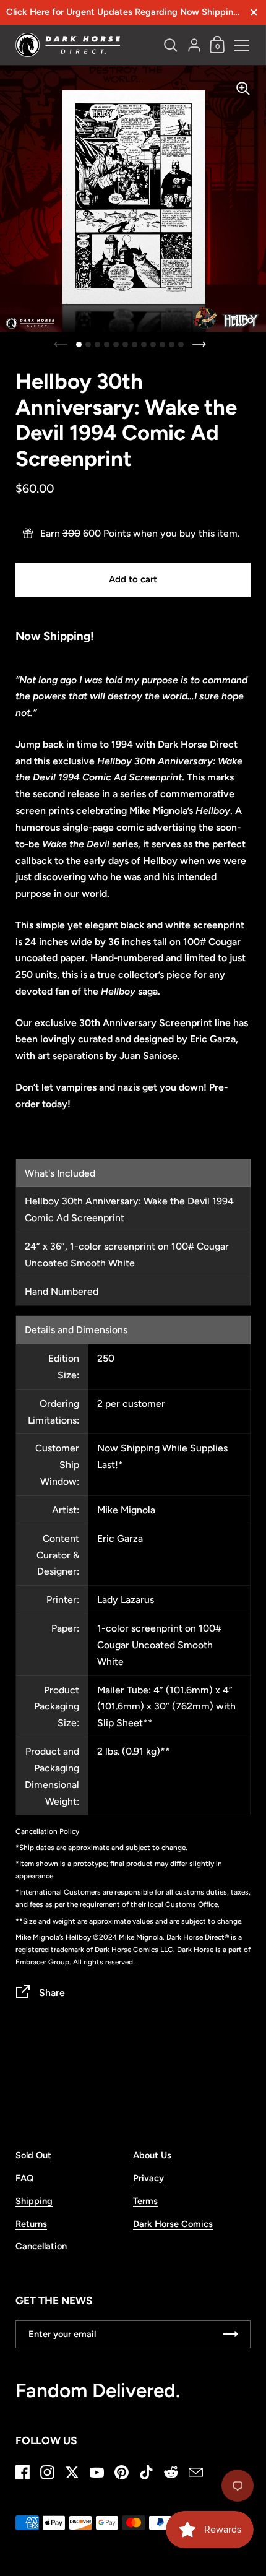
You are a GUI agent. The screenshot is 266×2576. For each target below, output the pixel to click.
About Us (152, 2155)
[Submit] (231, 2334)
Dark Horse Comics (173, 2224)
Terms (145, 2201)
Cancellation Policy (47, 1831)
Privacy (148, 2178)
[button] (79, 344)
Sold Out (33, 2155)
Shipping (34, 2201)
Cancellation (41, 2246)
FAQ (24, 2178)
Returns (31, 2224)
